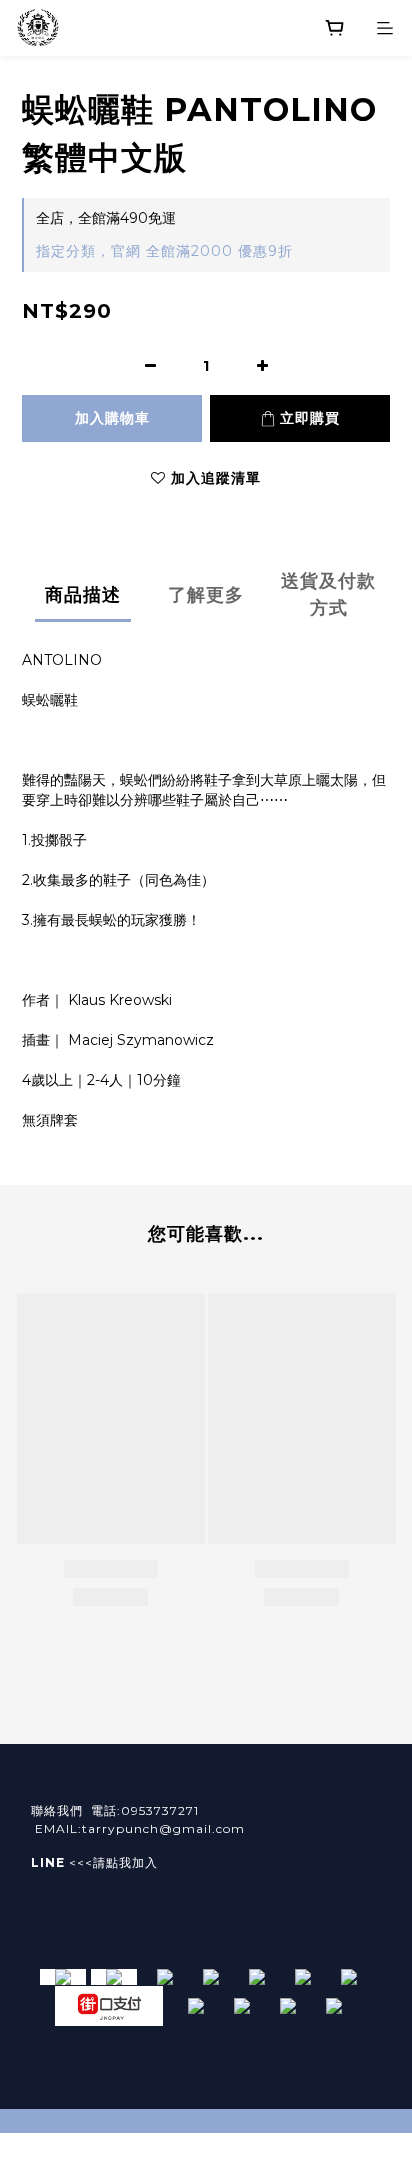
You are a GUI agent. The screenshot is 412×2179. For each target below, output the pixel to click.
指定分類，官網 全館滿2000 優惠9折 (164, 251)
